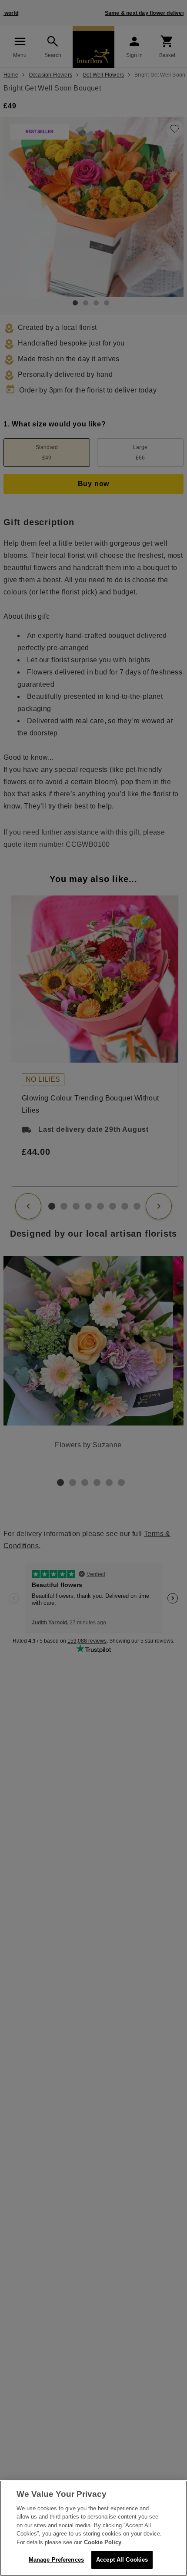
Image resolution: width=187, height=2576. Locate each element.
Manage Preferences (56, 2560)
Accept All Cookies (122, 2560)
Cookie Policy (103, 2542)
